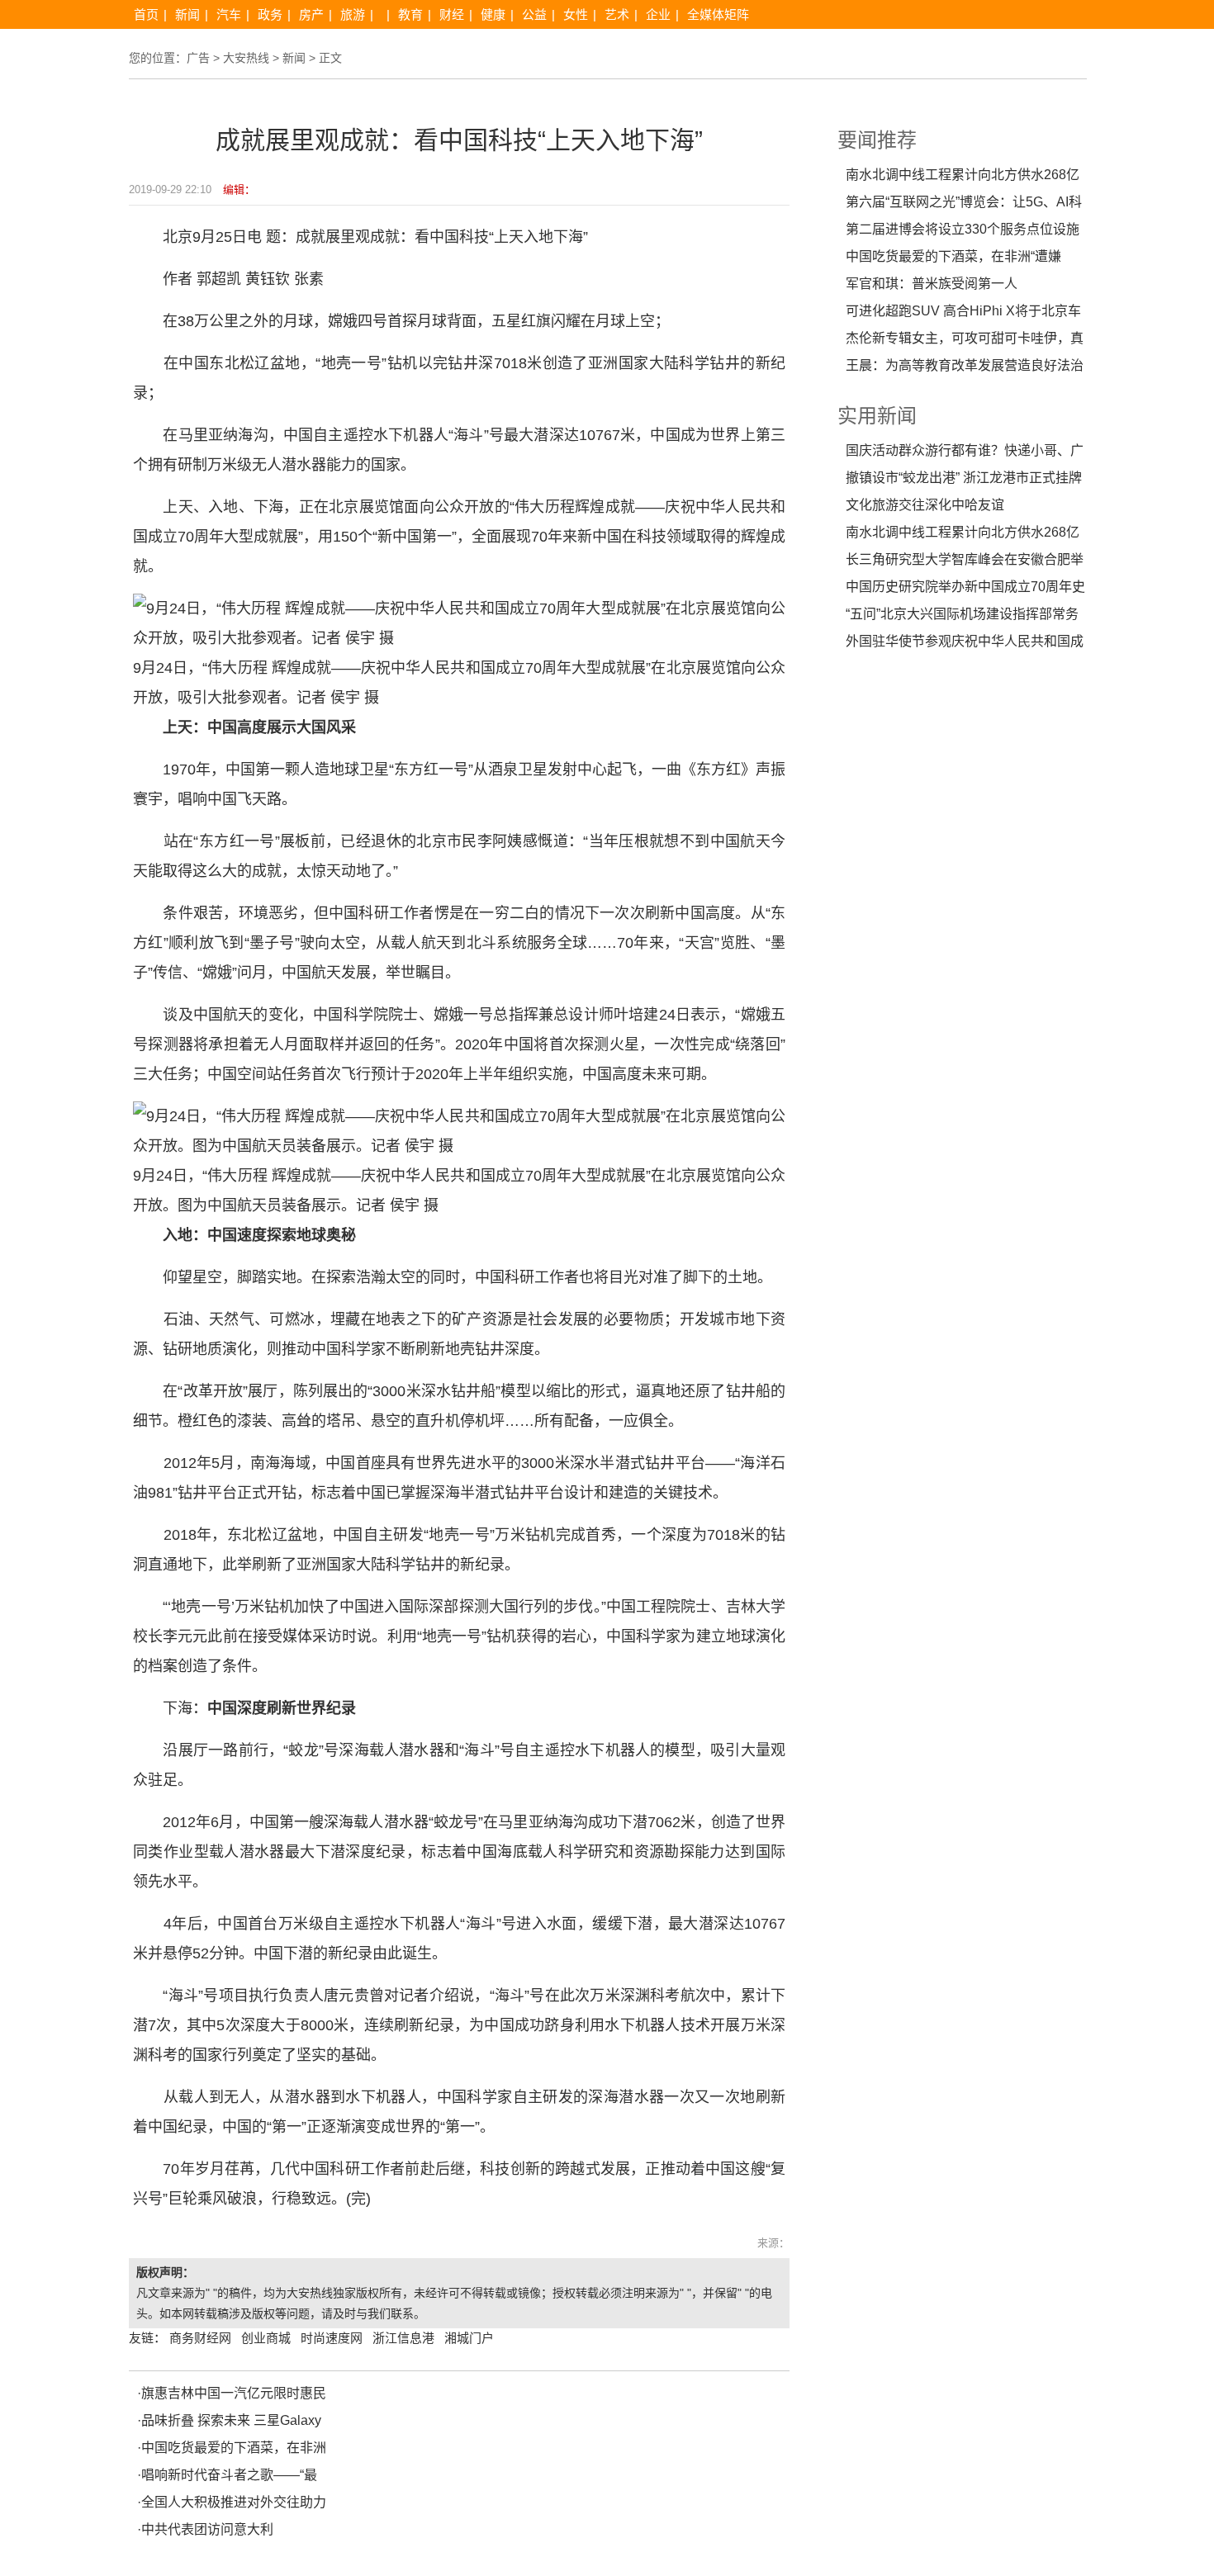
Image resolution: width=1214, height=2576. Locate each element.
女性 (576, 14)
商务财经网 (200, 2338)
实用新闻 (877, 416)
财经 (452, 14)
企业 (658, 14)
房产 (311, 14)
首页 (146, 14)
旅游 (353, 14)
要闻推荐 (877, 140)
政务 (270, 14)
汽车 (229, 14)
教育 (410, 14)
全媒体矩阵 (718, 14)
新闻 (187, 14)
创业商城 (266, 2338)
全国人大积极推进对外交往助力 (234, 2502)
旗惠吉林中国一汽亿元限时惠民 (234, 2393)
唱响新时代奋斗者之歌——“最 (229, 2475)
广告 (198, 58)
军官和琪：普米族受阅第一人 (932, 284)
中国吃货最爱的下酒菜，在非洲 (234, 2448)
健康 (493, 14)
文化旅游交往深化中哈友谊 (925, 505)
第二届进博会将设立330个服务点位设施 (963, 229)
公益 (534, 14)
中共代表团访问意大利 (207, 2529)
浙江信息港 (403, 2338)
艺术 (617, 14)
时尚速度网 (332, 2338)
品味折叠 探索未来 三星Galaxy (231, 2420)
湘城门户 (469, 2338)
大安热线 (246, 58)
